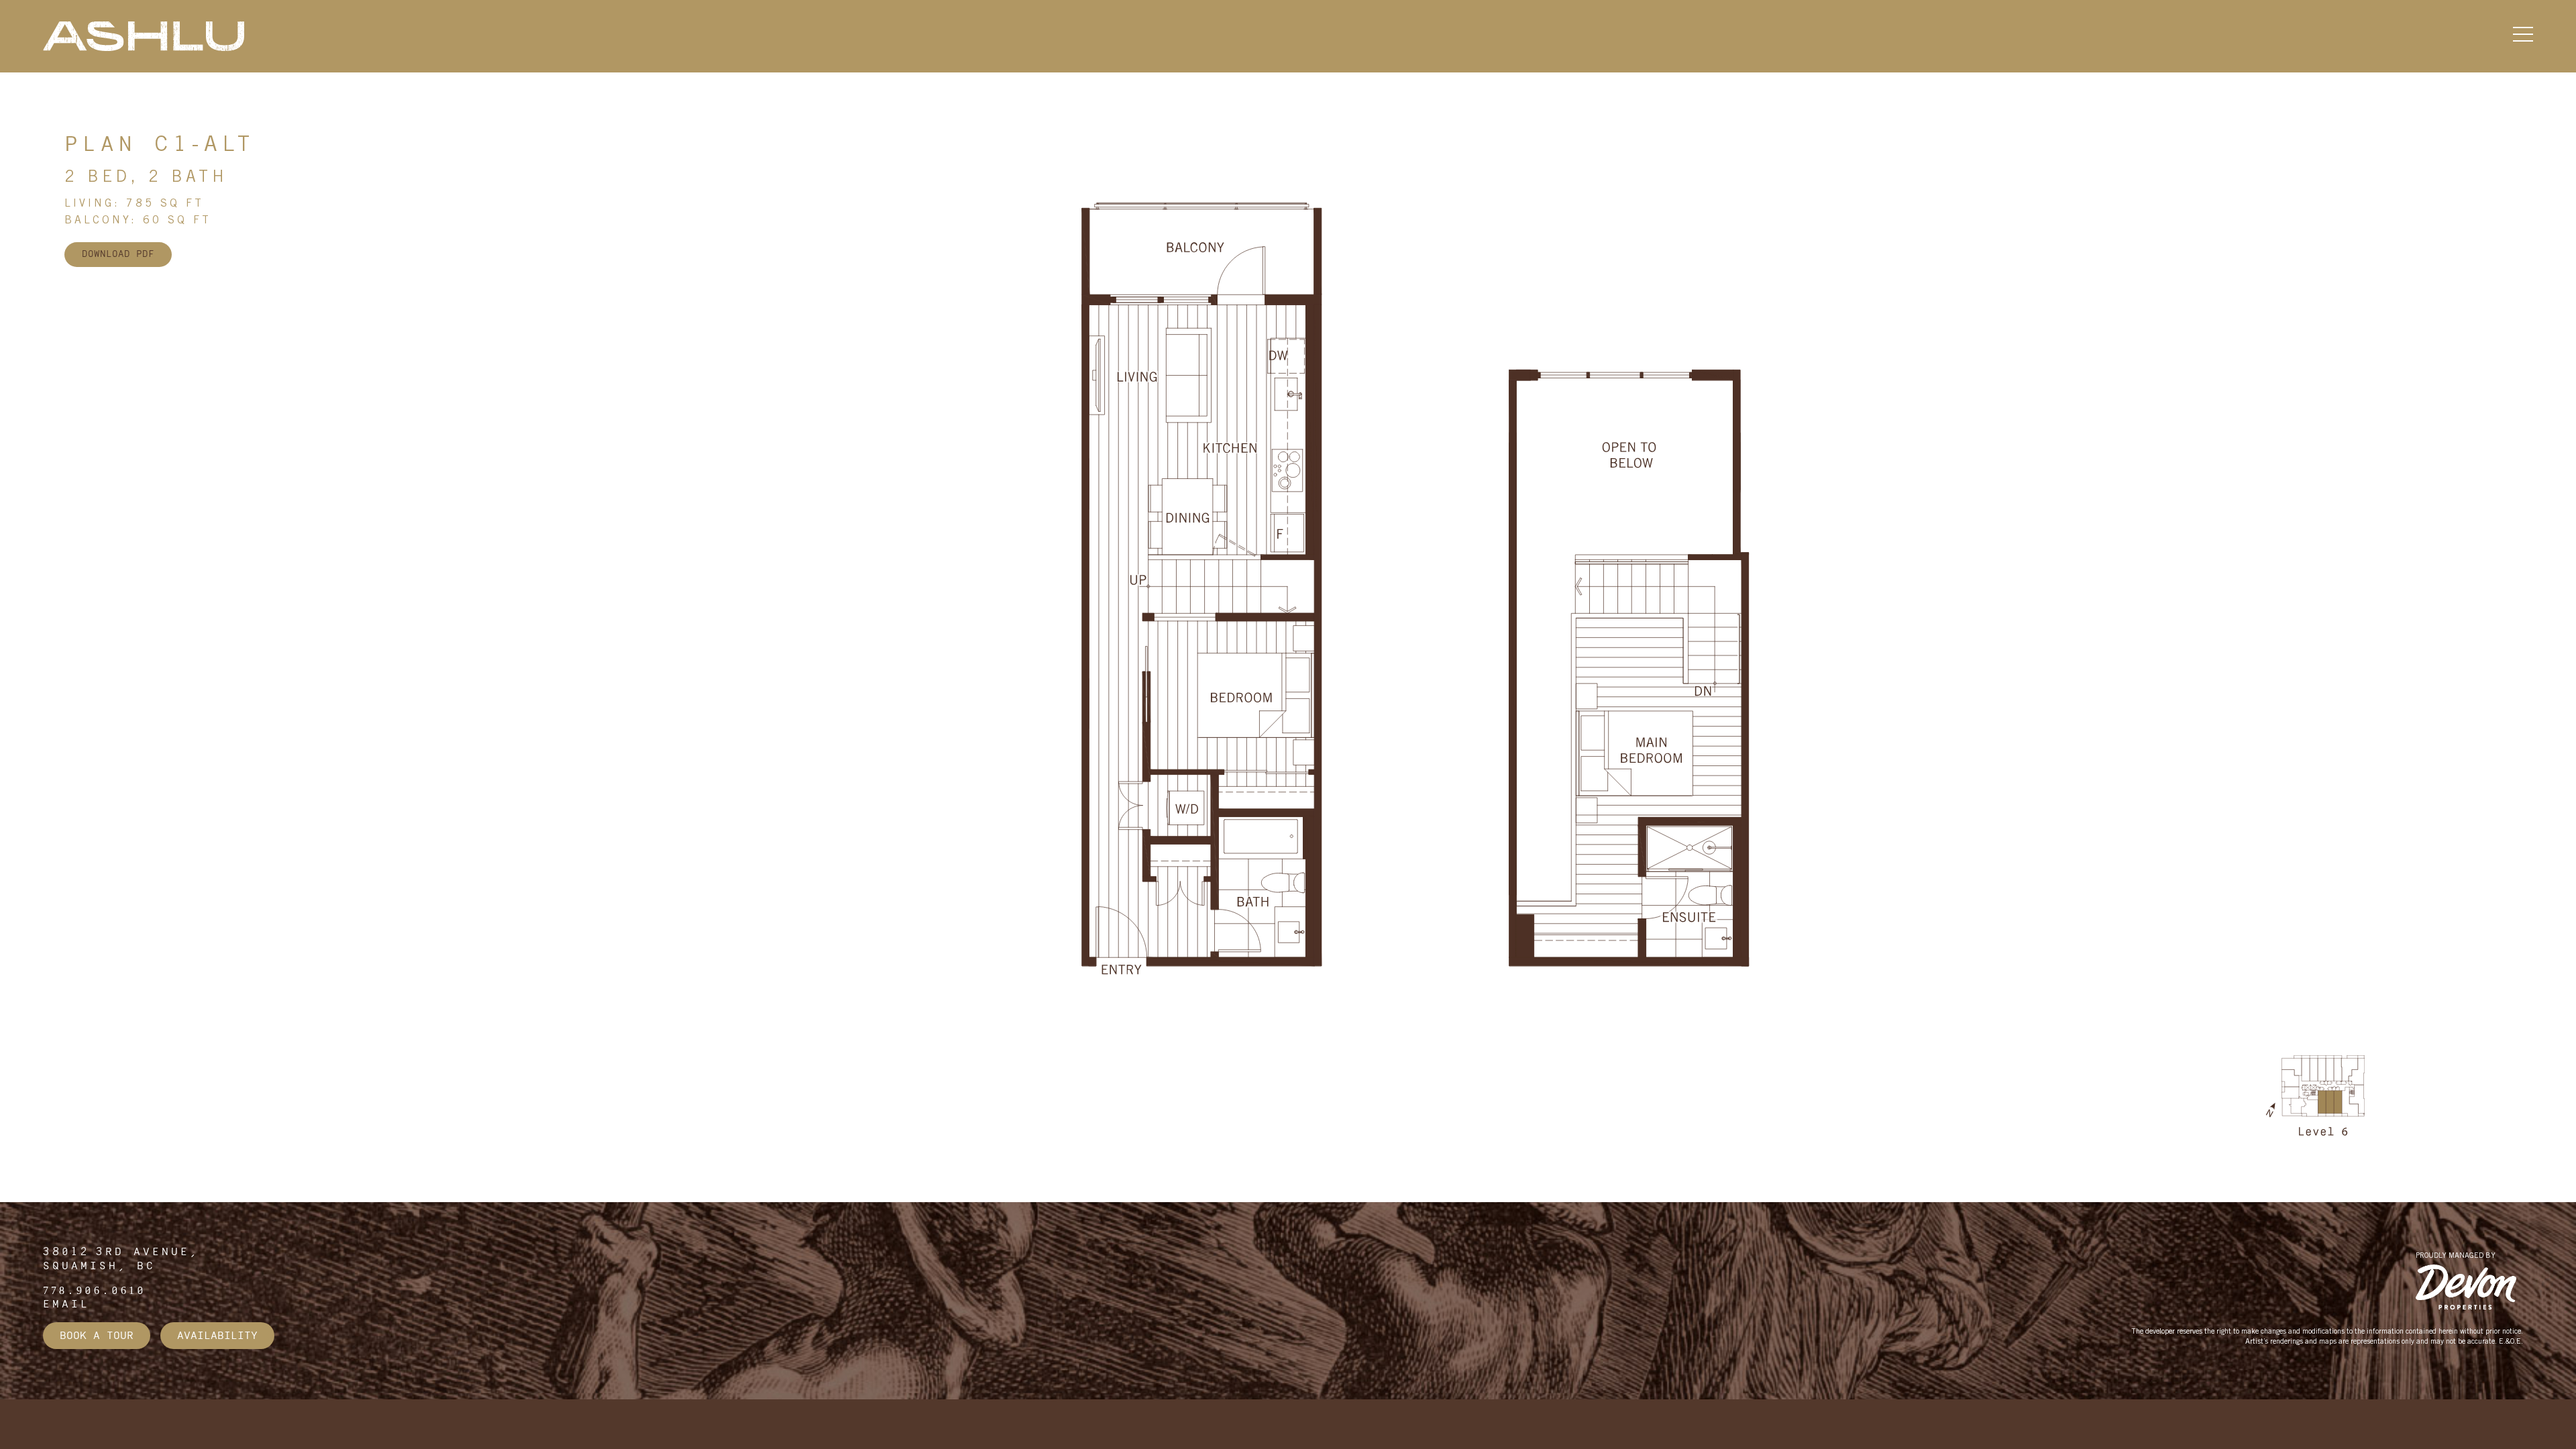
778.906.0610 (95, 1291)
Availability (217, 1336)
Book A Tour (97, 1336)
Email (66, 1304)
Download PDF (118, 254)
